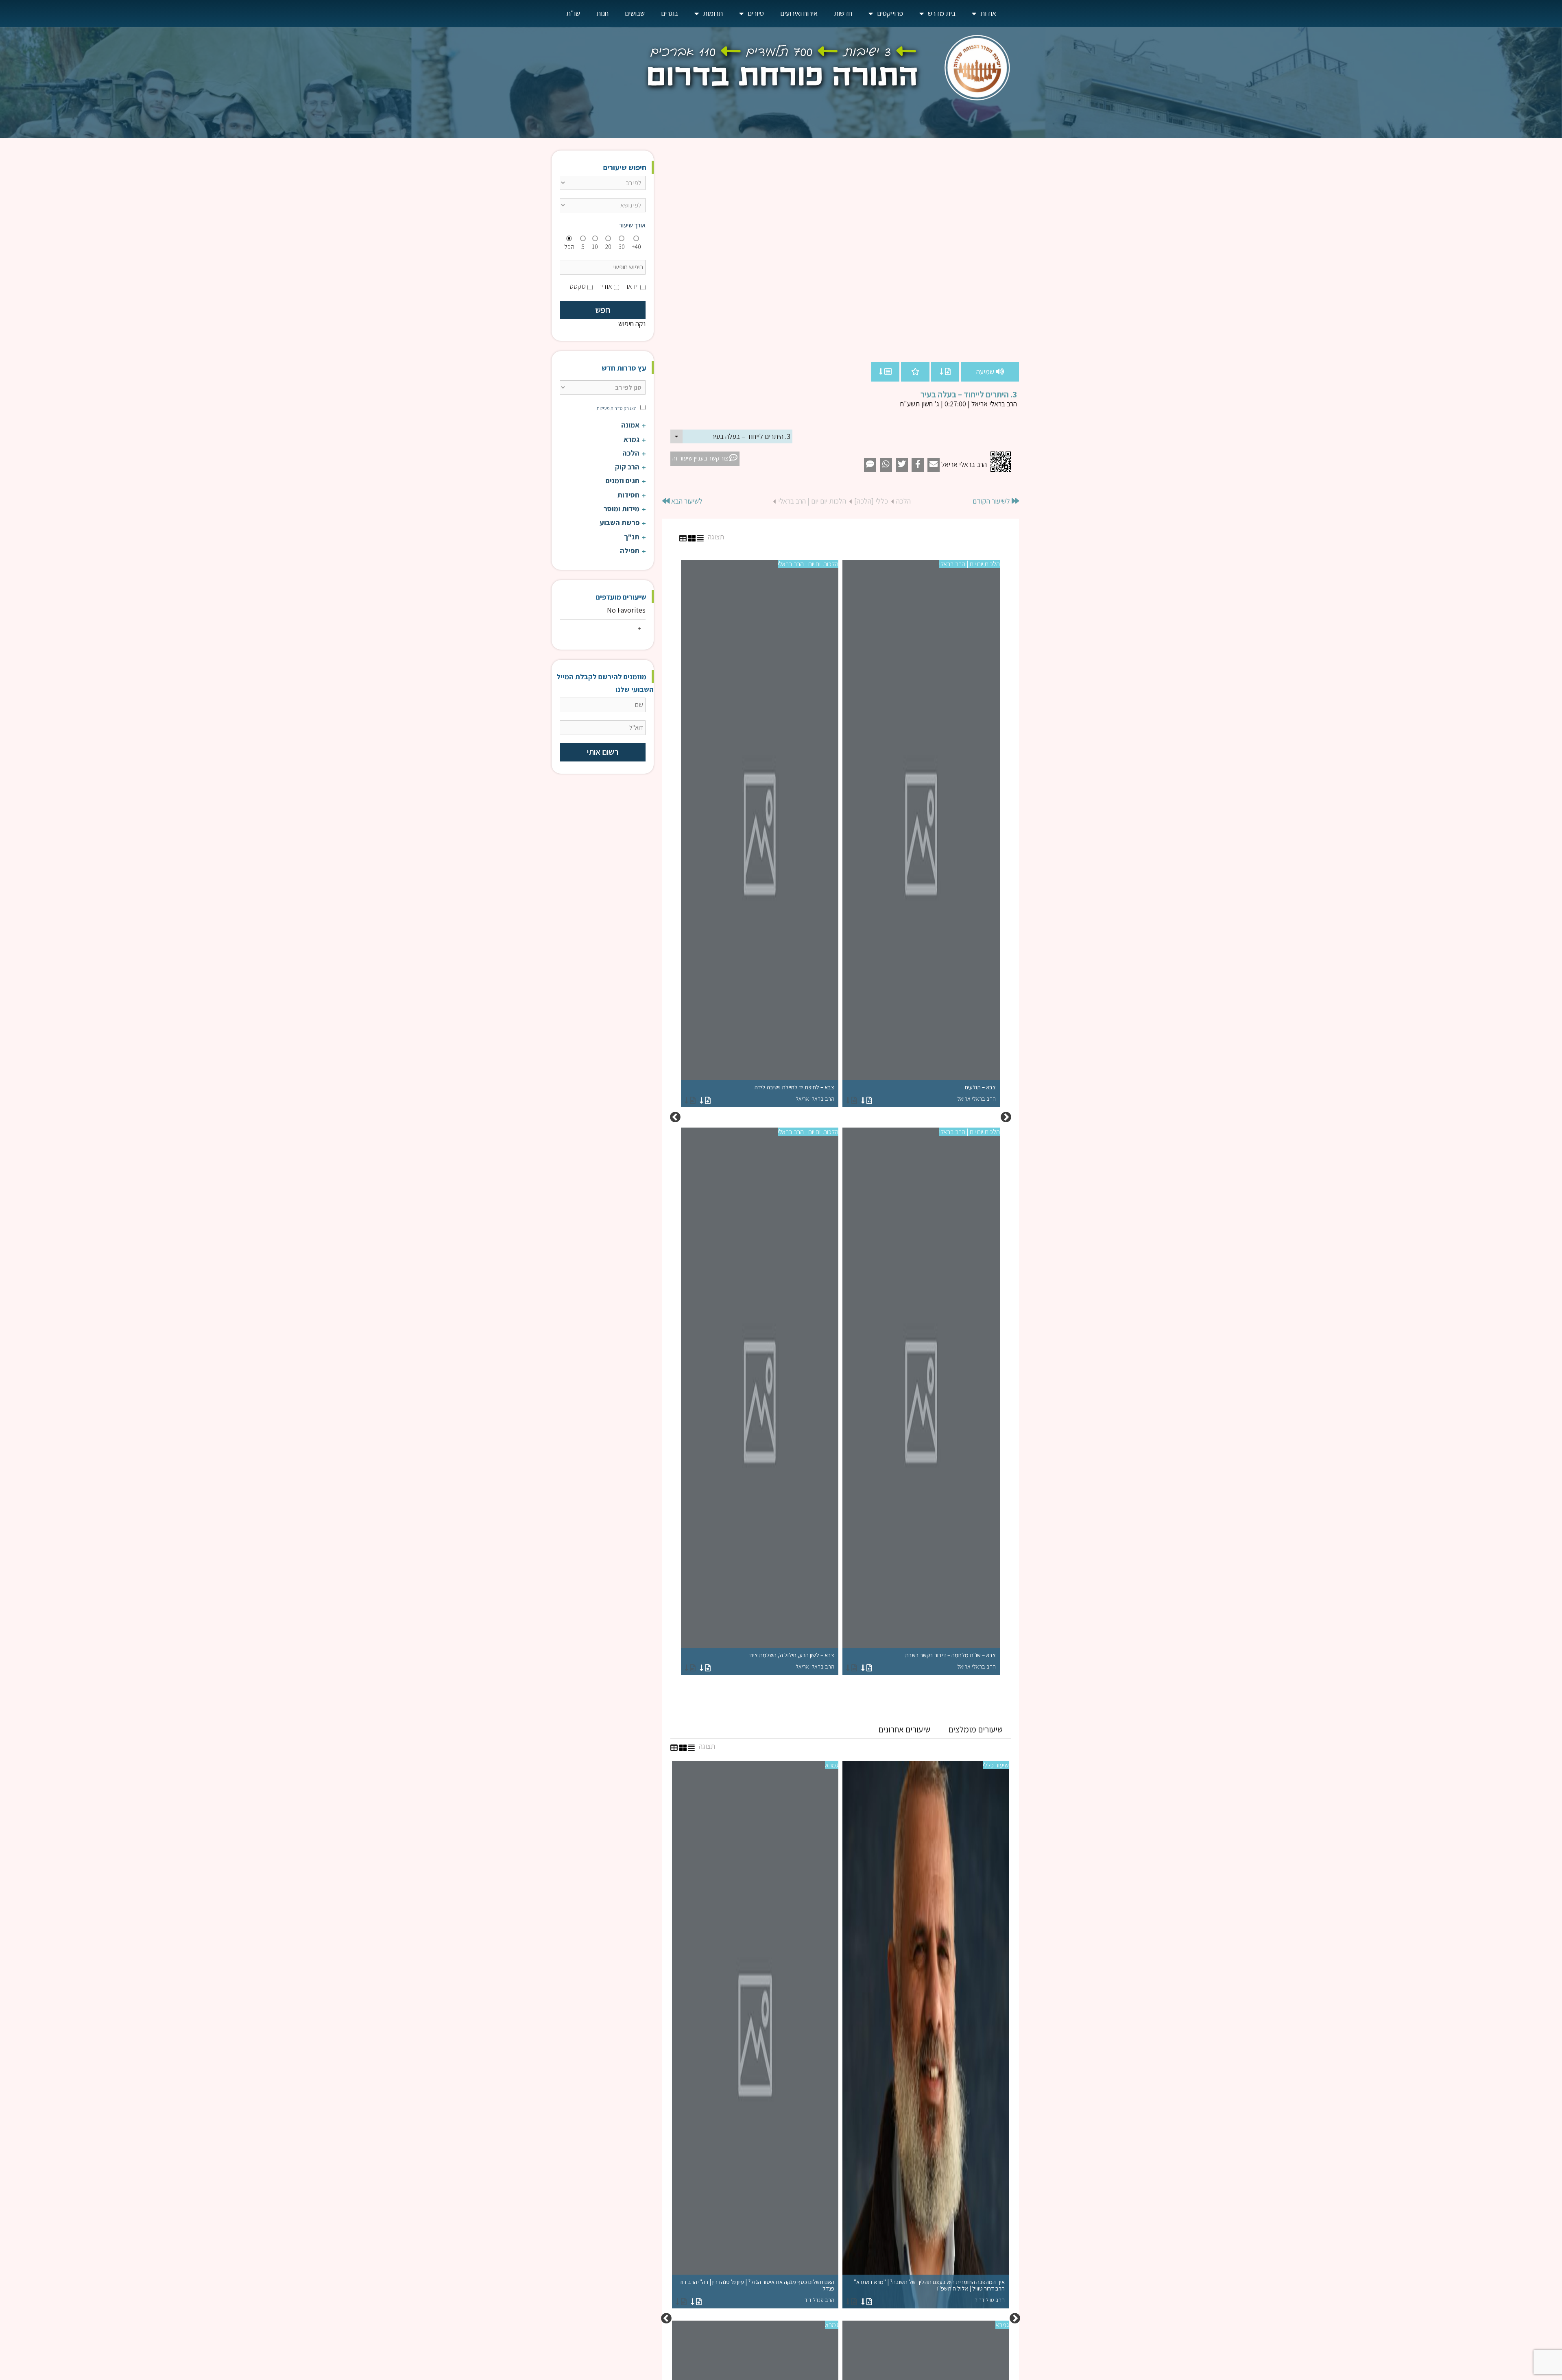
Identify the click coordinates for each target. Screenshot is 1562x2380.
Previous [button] (1006, 1117)
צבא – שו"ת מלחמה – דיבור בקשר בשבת (950, 1661)
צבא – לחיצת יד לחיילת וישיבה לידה (794, 1093)
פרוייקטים (890, 13)
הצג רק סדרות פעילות (617, 408)
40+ (636, 247)
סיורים (756, 13)
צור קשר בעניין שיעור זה (701, 458)
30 (622, 247)
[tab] (975, 1730)
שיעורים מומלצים (975, 1729)
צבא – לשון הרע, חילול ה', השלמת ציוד (792, 1661)
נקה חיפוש (632, 324)
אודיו (606, 286)
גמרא (832, 1765)
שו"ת (573, 13)
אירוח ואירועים (799, 13)
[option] (840, 1117)
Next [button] (675, 1117)
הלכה (903, 501)
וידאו (633, 286)
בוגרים (670, 13)
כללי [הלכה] (871, 501)
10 (595, 247)
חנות (602, 13)
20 (608, 247)
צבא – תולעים (976, 1093)
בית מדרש (942, 13)
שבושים (635, 13)
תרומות (713, 13)
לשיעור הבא (686, 501)
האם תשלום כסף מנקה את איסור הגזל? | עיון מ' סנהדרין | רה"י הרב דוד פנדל (757, 2291)
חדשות (843, 13)
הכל (569, 247)
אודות (988, 13)
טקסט (578, 286)
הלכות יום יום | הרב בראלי (812, 501)
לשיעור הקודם (992, 501)
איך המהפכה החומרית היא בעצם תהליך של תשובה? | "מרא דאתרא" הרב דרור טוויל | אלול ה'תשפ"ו (929, 2291)
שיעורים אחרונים (904, 1729)
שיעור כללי (996, 1765)
